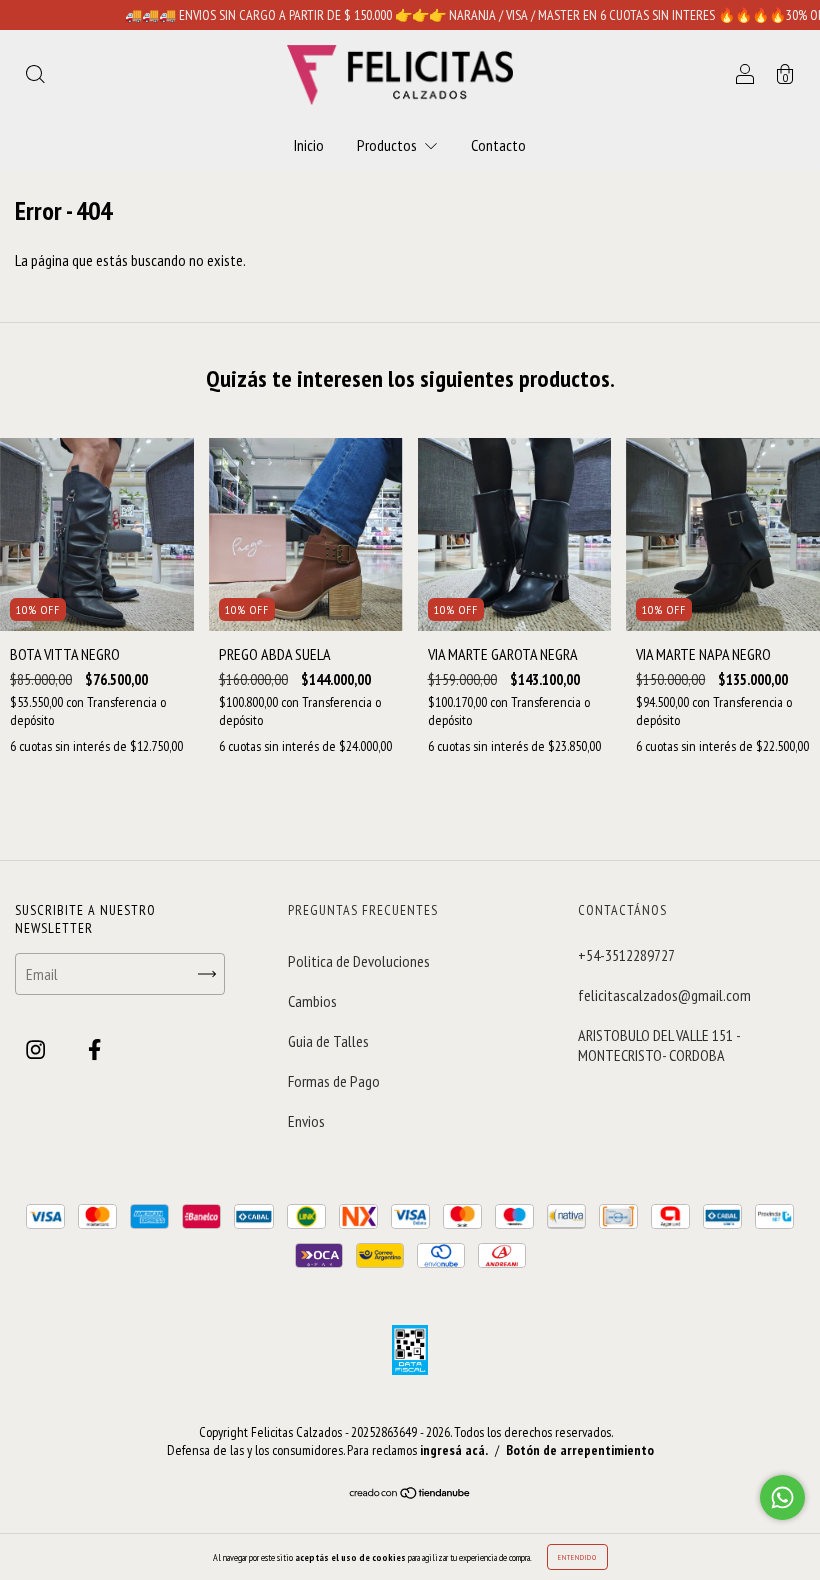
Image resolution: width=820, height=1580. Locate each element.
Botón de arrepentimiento (580, 1450)
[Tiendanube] (410, 1493)
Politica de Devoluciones (359, 961)
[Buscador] (35, 76)
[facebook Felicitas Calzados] (94, 1050)
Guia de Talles (328, 1041)
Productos (388, 145)
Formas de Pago (334, 1081)
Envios (306, 1121)
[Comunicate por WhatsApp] (782, 1497)
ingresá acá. (454, 1450)
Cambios (312, 1001)
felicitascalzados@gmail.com (664, 995)
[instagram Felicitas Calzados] (37, 1050)
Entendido (577, 1557)
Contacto (498, 145)
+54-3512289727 (626, 955)
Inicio (309, 145)
